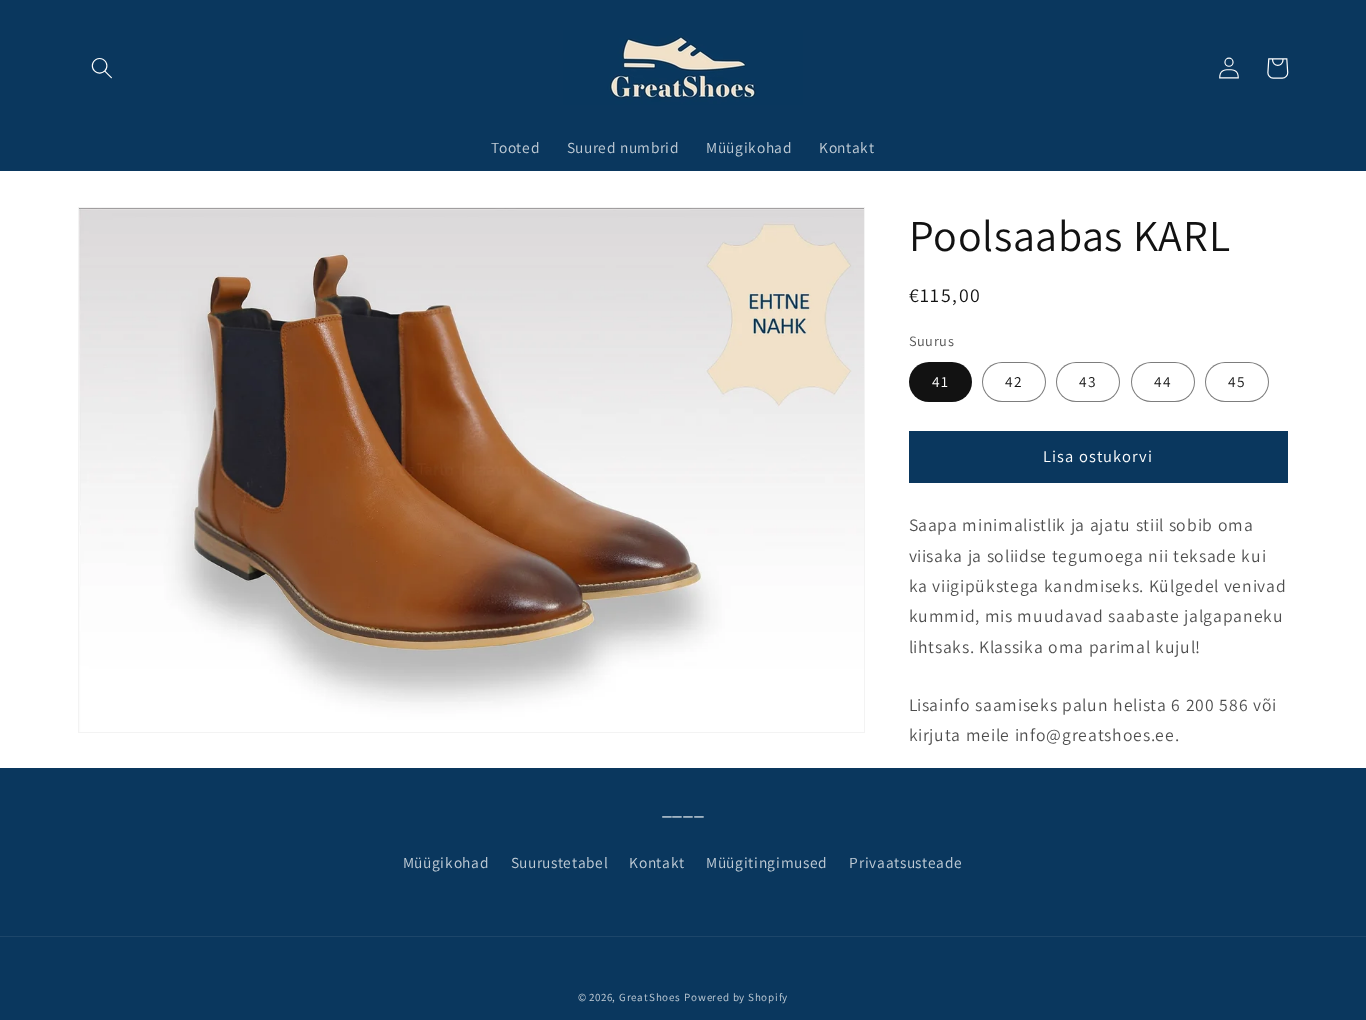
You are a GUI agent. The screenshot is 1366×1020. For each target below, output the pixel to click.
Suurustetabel (560, 862)
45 (1237, 381)
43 (1088, 381)
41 (940, 381)
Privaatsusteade (906, 862)
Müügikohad (446, 862)
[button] (102, 68)
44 (1163, 381)
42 (1014, 381)
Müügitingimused (767, 862)
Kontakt (657, 862)
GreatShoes (650, 997)
